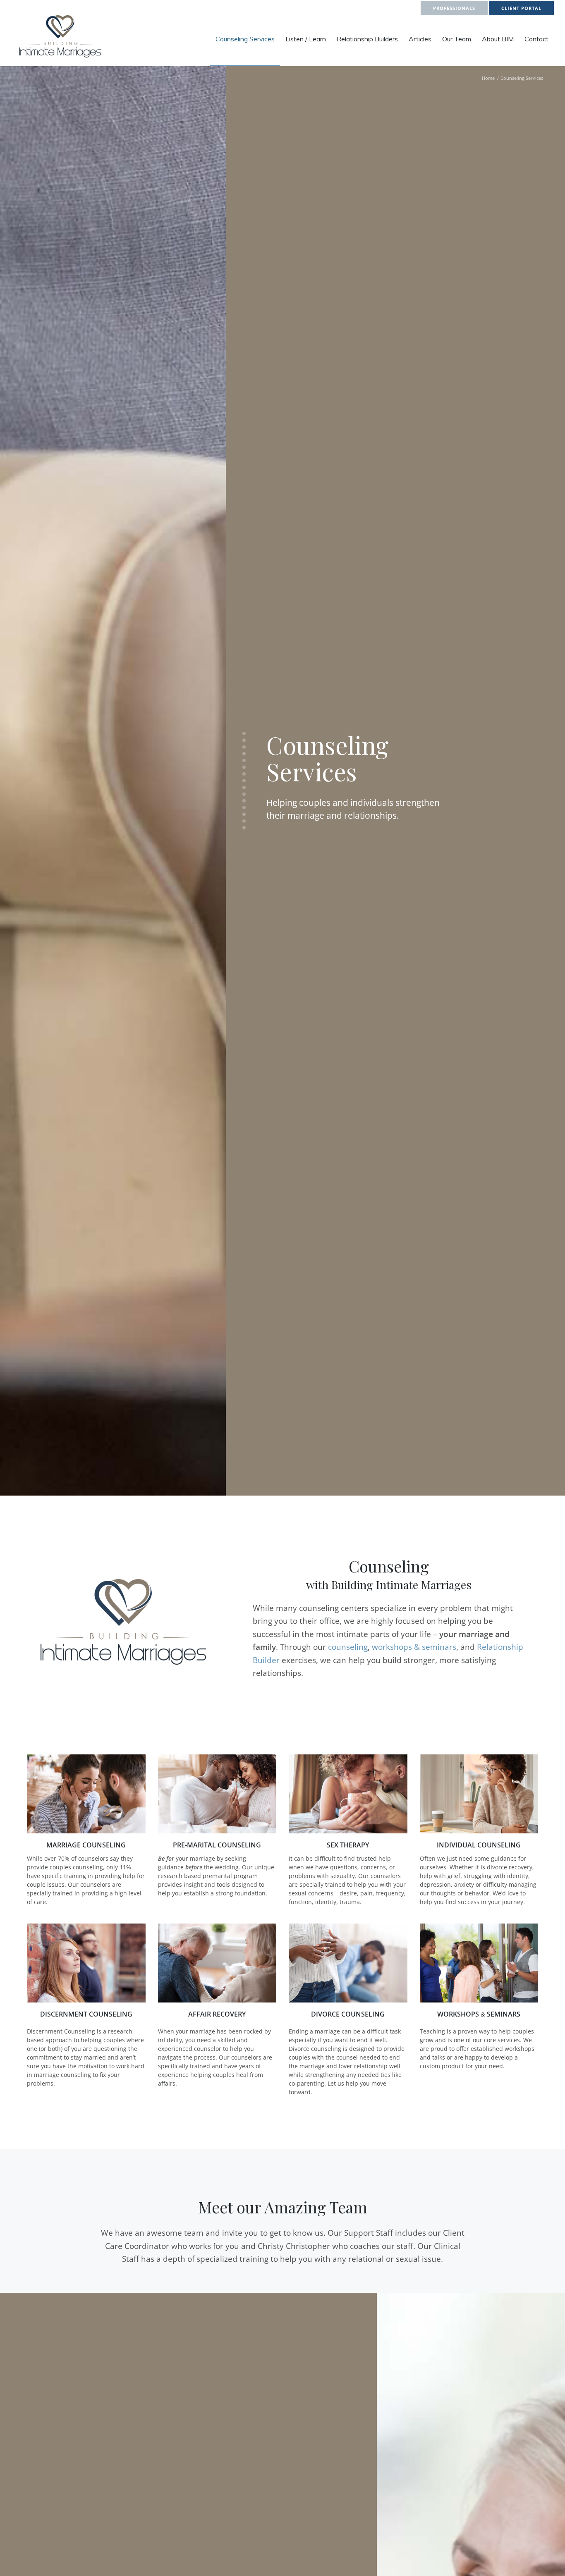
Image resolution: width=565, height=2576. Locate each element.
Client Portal (521, 8)
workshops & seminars (414, 1647)
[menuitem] (245, 39)
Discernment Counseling (86, 2014)
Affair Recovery (217, 2014)
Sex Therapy (348, 1845)
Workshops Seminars (479, 2014)
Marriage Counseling (86, 1845)
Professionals (454, 8)
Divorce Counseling (348, 2014)
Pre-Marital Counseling (217, 1845)
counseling (348, 1647)
